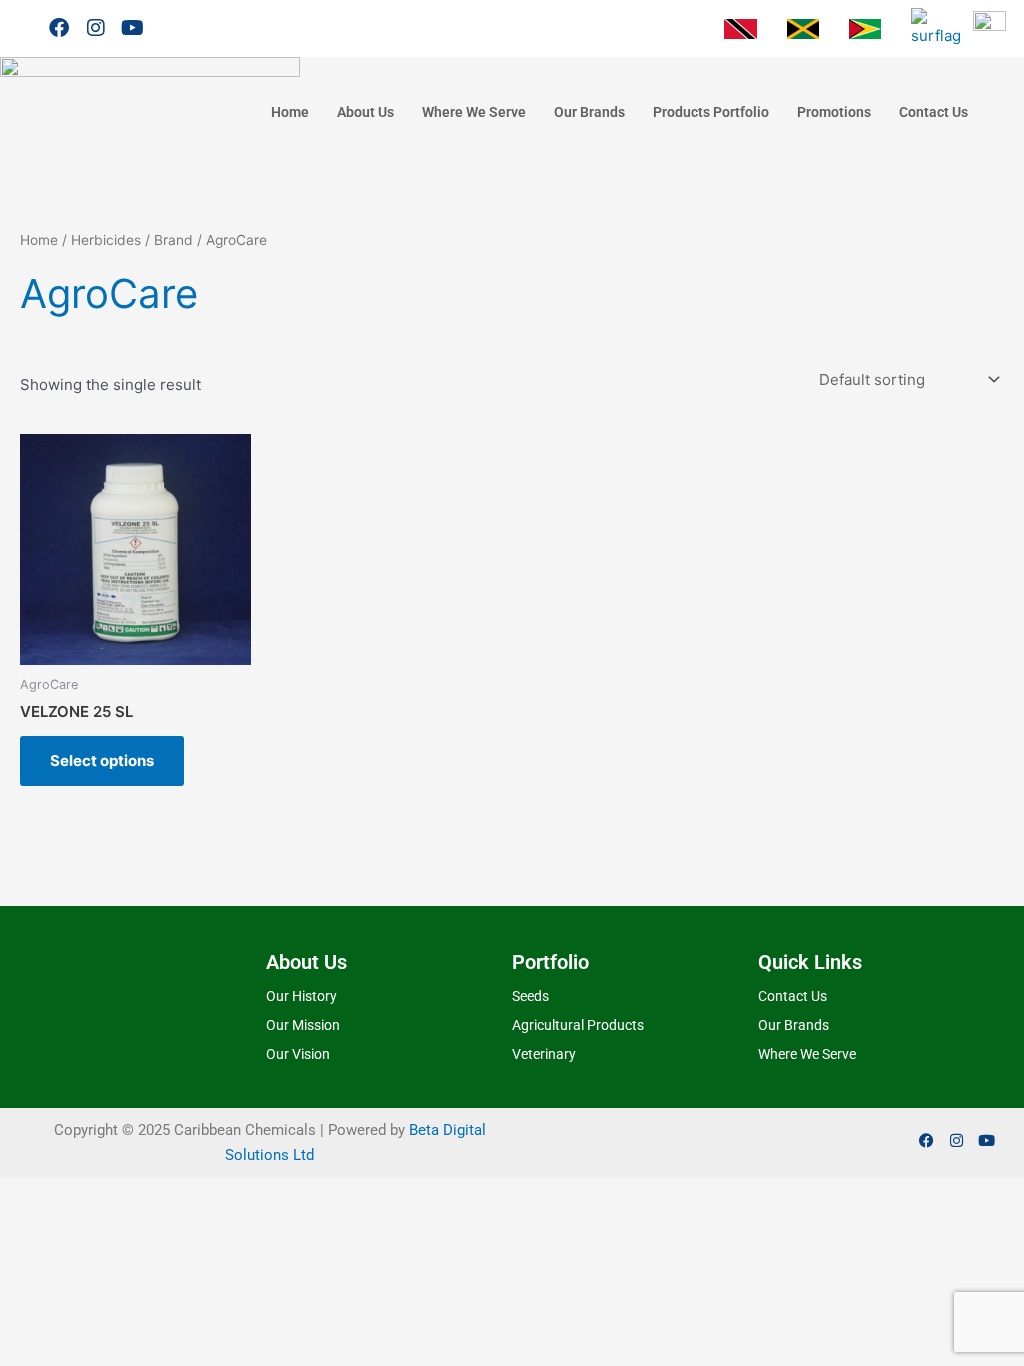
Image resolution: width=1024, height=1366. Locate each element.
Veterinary (544, 1054)
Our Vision (298, 1054)
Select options (102, 760)
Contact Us (933, 112)
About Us (365, 112)
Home (290, 112)
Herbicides (106, 240)
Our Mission (303, 1025)
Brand (173, 240)
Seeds (530, 996)
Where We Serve (474, 112)
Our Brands (589, 112)
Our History (301, 996)
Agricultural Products (578, 1025)
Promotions (834, 112)
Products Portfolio (711, 112)
